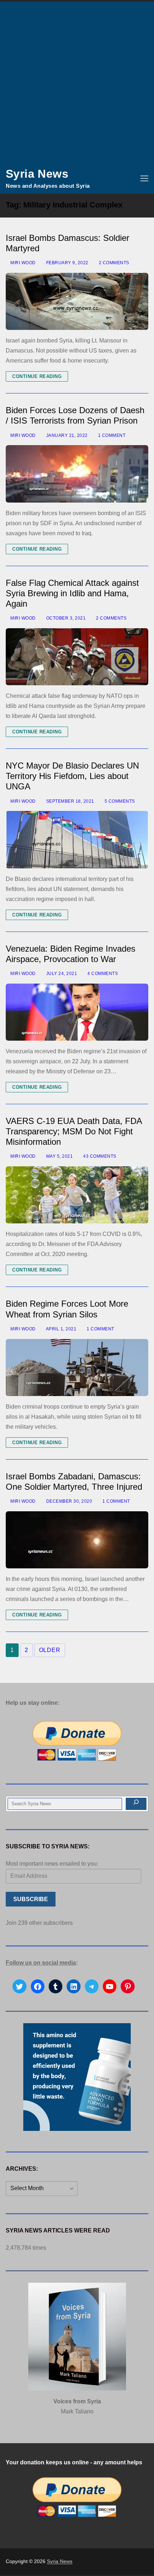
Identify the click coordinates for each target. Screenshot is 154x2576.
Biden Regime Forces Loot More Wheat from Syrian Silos (67, 1309)
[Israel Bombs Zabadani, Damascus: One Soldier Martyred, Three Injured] (77, 1540)
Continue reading (37, 376)
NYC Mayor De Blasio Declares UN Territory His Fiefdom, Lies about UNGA (72, 776)
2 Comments (113, 263)
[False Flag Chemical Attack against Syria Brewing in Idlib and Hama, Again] (77, 657)
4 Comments (102, 974)
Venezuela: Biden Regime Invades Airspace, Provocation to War (71, 954)
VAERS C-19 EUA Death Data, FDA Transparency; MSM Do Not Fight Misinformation (74, 1131)
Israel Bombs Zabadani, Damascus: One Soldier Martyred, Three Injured (74, 1481)
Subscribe (31, 1899)
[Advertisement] (77, 83)
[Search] (136, 1804)
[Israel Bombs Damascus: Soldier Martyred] (77, 301)
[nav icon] (144, 178)
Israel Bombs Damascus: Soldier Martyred (68, 243)
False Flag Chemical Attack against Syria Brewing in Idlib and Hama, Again (72, 593)
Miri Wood (23, 263)
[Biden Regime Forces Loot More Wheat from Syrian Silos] (77, 1368)
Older (50, 1650)
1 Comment (111, 435)
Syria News (37, 174)
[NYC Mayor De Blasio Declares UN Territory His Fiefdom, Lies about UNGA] (77, 839)
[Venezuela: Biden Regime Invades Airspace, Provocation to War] (77, 1012)
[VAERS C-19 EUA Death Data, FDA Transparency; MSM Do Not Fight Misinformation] (77, 1195)
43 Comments (99, 1156)
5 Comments (119, 801)
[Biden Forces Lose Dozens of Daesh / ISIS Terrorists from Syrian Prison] (77, 474)
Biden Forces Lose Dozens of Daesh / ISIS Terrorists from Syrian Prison (75, 415)
